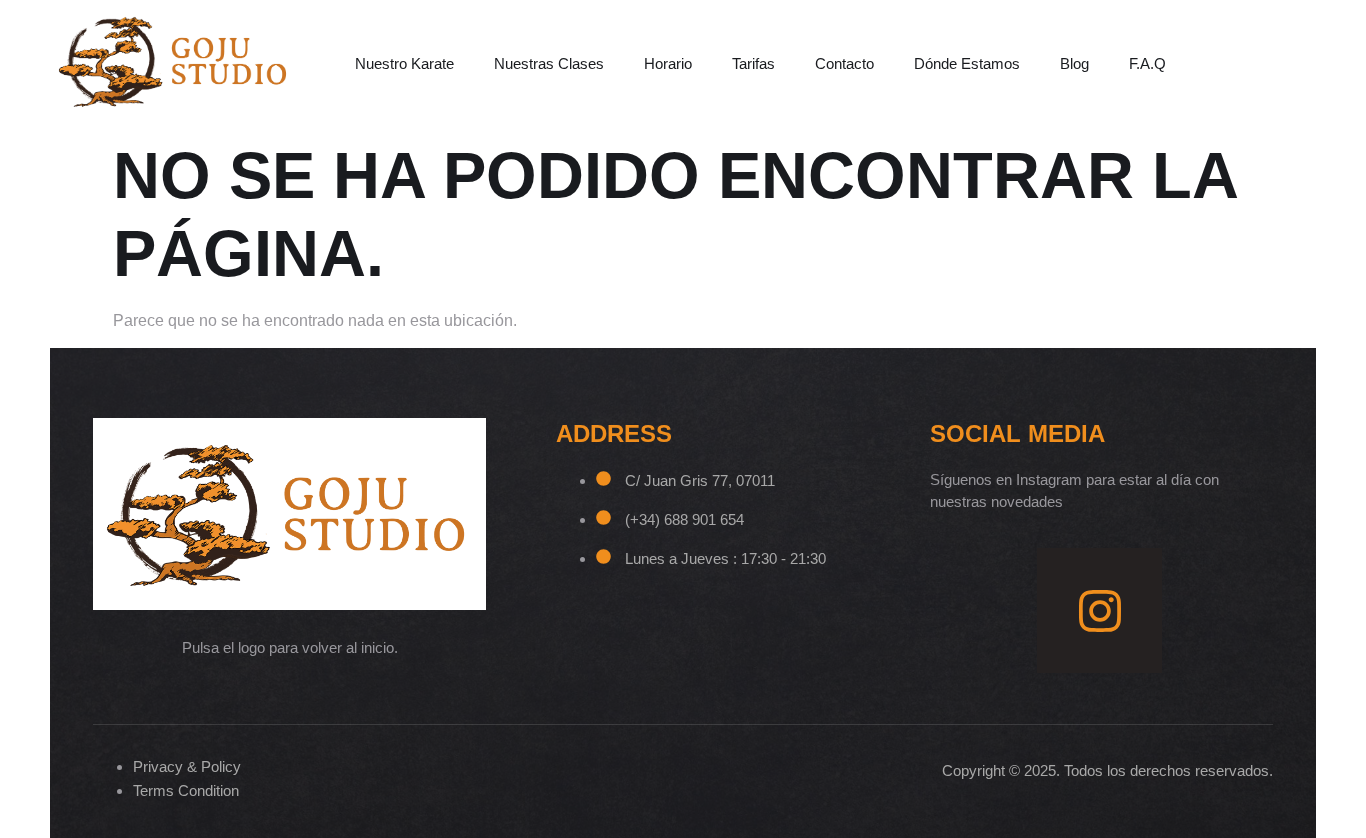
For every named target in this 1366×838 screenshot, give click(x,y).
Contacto (844, 63)
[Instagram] (1099, 610)
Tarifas (753, 63)
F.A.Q (1147, 63)
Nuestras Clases (549, 63)
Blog (1074, 63)
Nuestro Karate (404, 63)
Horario (668, 63)
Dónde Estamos (967, 63)
